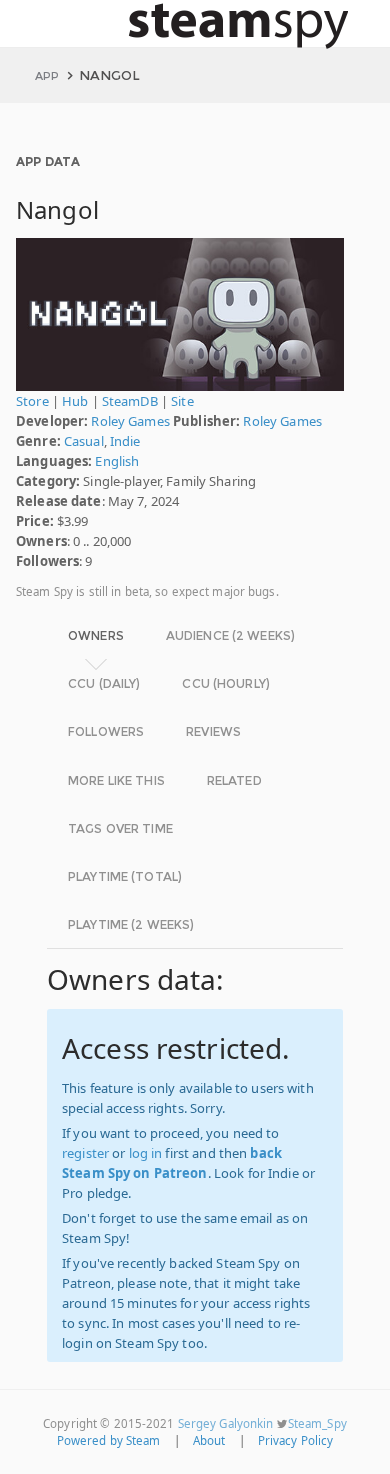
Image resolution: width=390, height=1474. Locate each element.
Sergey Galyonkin (226, 1423)
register (85, 1153)
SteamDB (130, 401)
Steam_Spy (317, 1423)
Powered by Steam (109, 1440)
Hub (75, 401)
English (117, 461)
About (209, 1440)
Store (32, 401)
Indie (125, 441)
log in (146, 1153)
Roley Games (130, 421)
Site (182, 401)
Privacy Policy (296, 1440)
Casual (84, 441)
